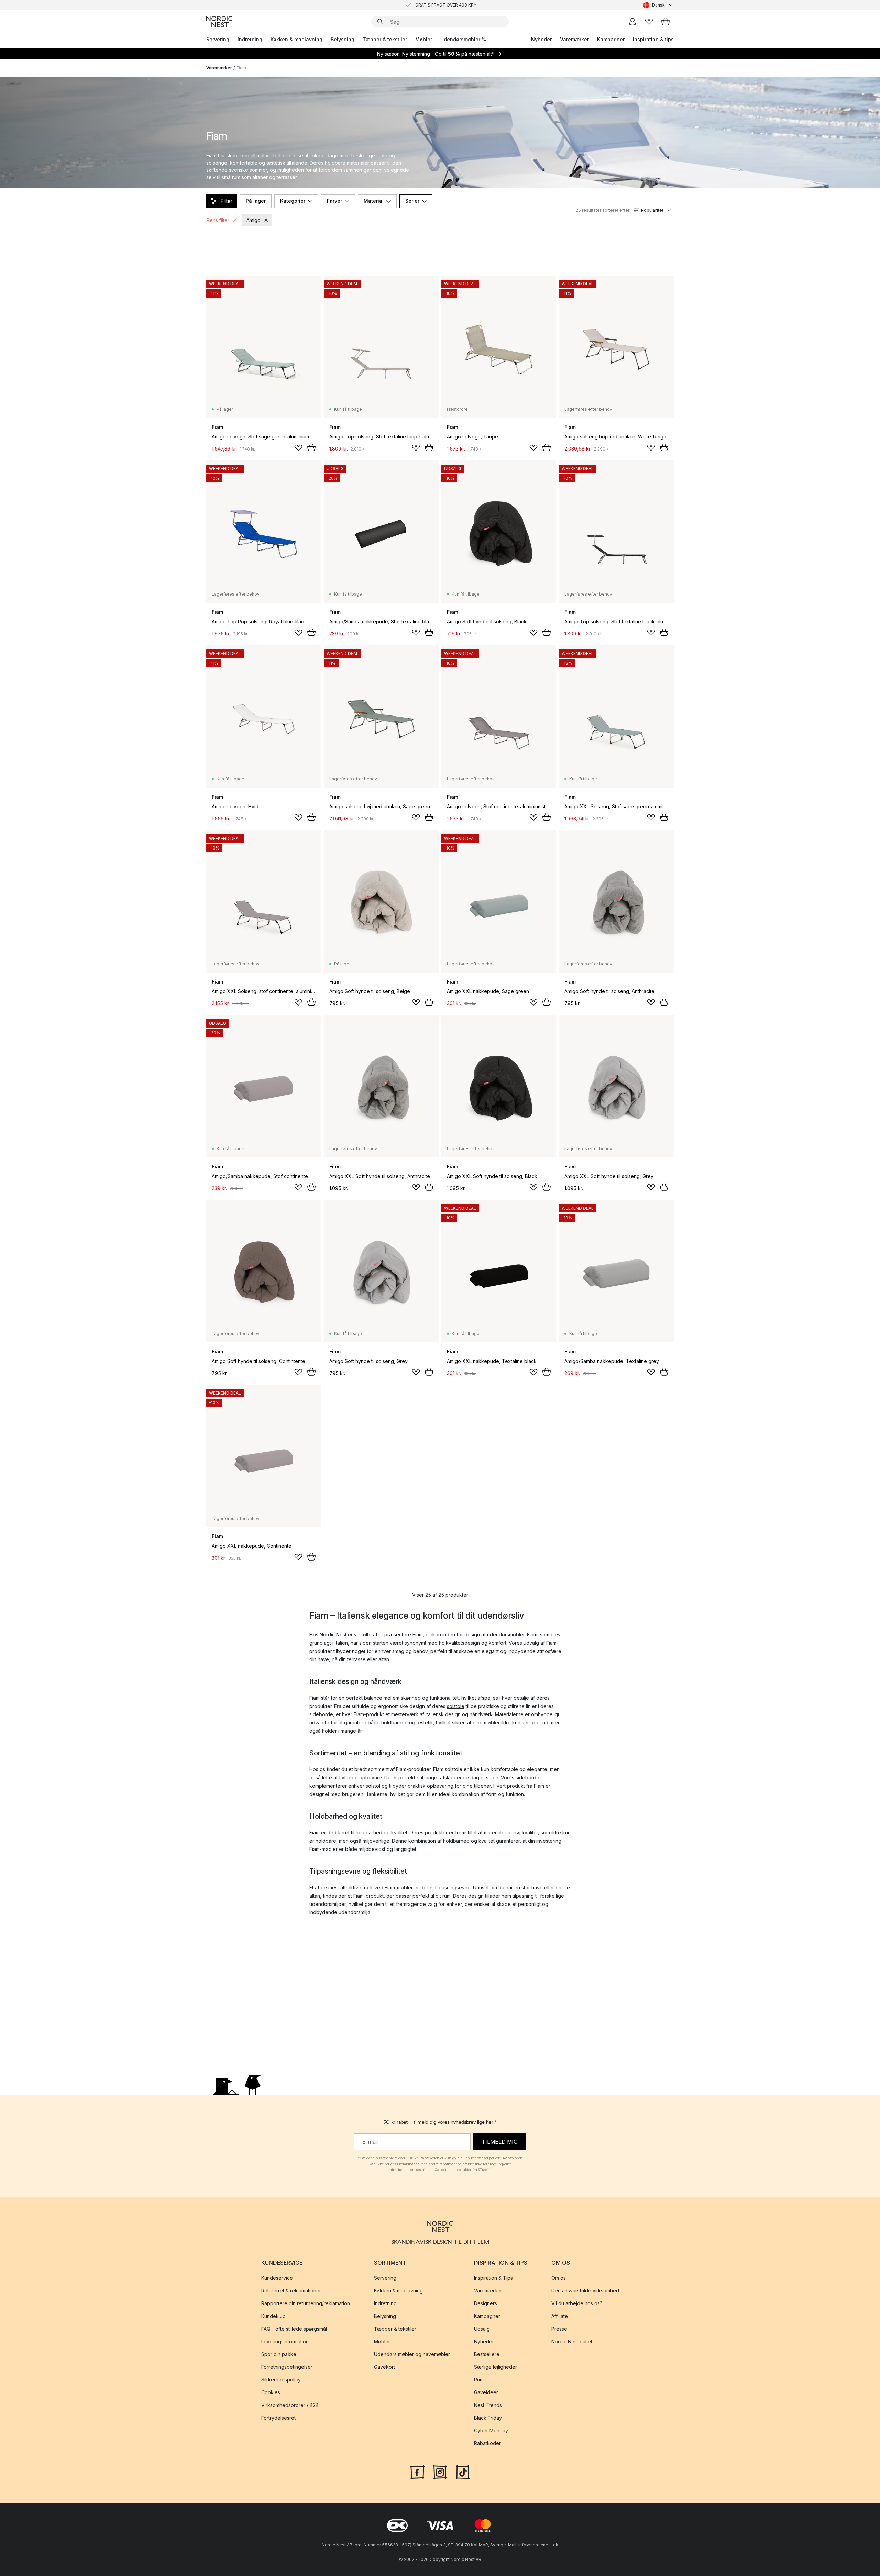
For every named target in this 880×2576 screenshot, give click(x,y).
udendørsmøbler (506, 1635)
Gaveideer (486, 2392)
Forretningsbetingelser (287, 2367)
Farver (334, 201)
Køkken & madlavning (296, 39)
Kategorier (293, 201)
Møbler (424, 39)
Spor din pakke (279, 2354)
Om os (559, 2278)
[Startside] (219, 22)
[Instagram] (440, 2471)
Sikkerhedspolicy (281, 2380)
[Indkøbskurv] (665, 22)
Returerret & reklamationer (291, 2291)
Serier (412, 201)
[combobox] (658, 5)
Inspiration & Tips (493, 2278)
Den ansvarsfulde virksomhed (585, 2291)
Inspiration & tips (653, 39)
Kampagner (611, 39)
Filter (226, 201)
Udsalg (482, 2329)
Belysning (343, 39)
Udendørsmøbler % (463, 39)
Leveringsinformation (285, 2341)
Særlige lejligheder (496, 2367)
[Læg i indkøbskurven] (311, 447)
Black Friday (488, 2418)
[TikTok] (463, 2471)
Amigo (254, 220)
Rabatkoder (487, 2443)
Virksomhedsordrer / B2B (290, 2405)
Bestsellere (487, 2354)
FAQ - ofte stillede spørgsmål (294, 2329)
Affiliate (560, 2316)
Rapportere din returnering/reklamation (306, 2303)
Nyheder (541, 39)
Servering (218, 39)
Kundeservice (277, 2278)
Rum (479, 2380)
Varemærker (574, 39)
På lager (256, 201)
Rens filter (218, 220)
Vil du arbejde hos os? (577, 2303)
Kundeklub (273, 2316)
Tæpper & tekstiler (385, 39)
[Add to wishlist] (298, 448)
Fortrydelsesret (278, 2418)
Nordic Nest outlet (572, 2341)
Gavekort (384, 2367)
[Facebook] (417, 2471)
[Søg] (380, 22)
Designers (486, 2303)
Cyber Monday (491, 2430)
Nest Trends (488, 2405)
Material (374, 201)
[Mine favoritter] (649, 22)
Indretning (250, 39)
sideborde (321, 1714)
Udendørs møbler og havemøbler (412, 2354)
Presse (559, 2329)
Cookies (271, 2392)
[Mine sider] (632, 22)
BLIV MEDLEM (426, 5)
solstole (456, 1706)
